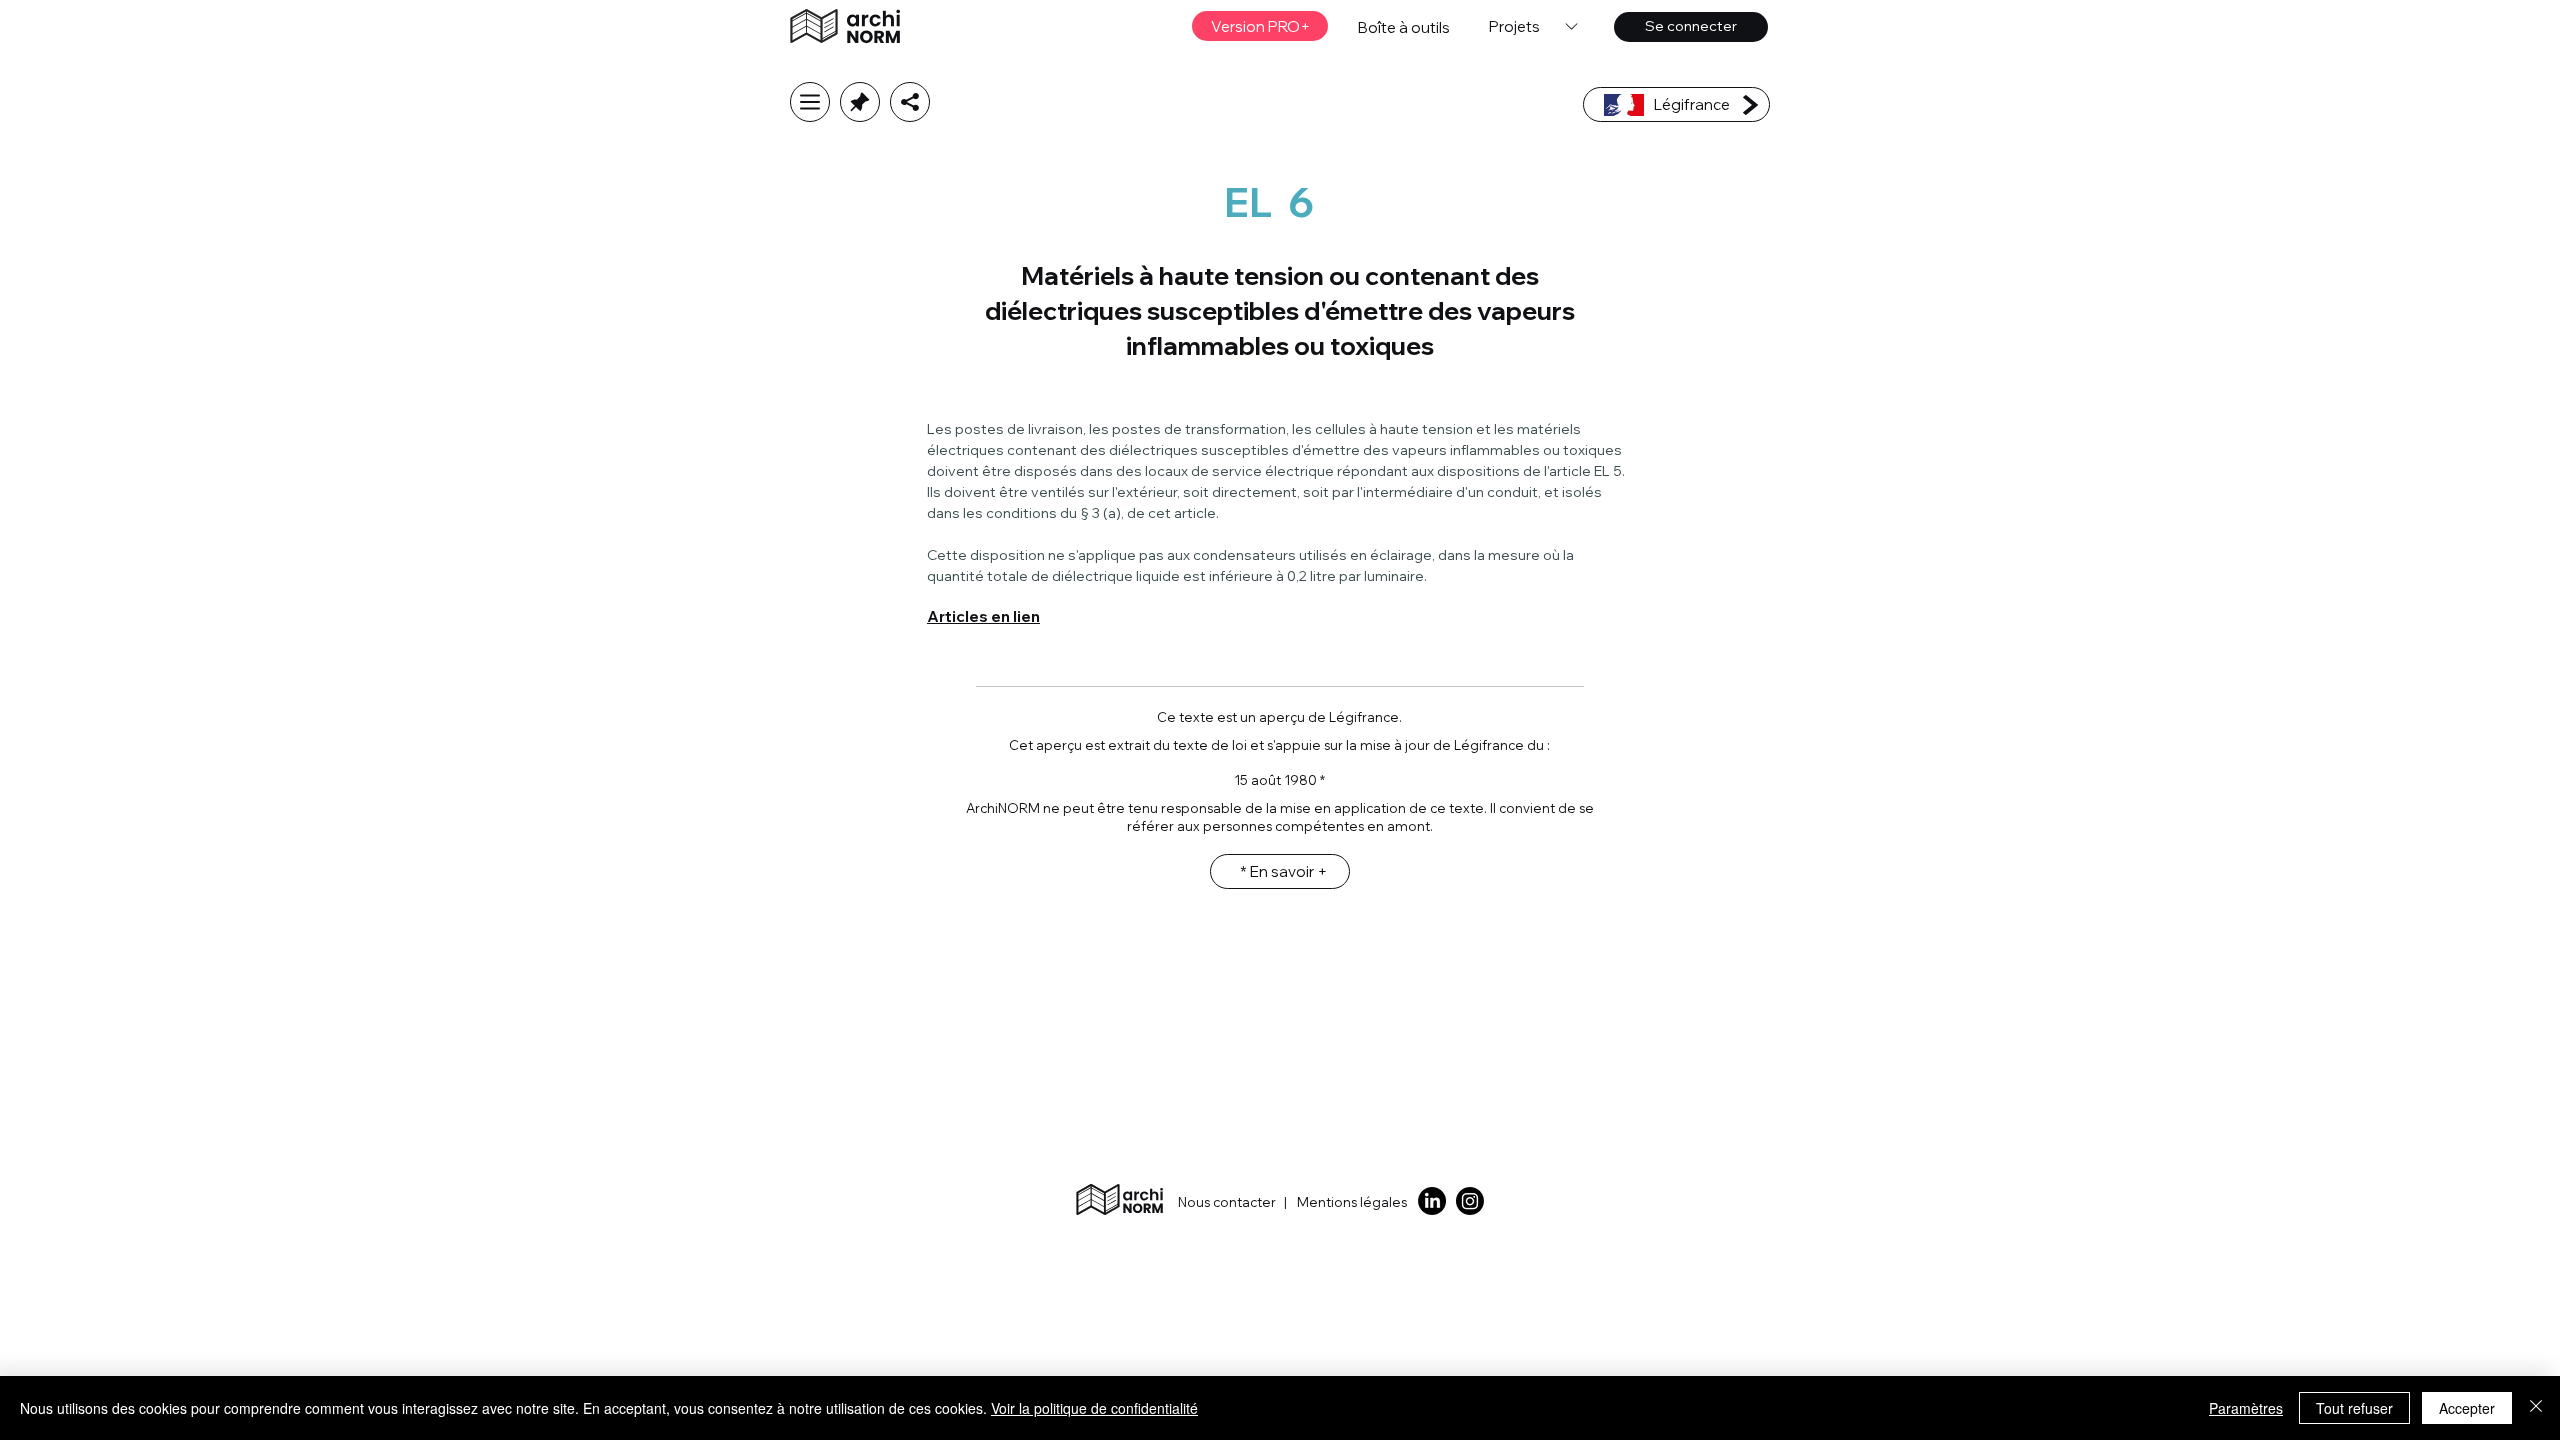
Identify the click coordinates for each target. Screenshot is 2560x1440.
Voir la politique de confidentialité (1094, 1408)
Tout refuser (2354, 1408)
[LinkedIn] (1432, 1201)
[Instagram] (1470, 1201)
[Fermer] (2536, 1408)
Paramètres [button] (2246, 1408)
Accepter (2467, 1408)
